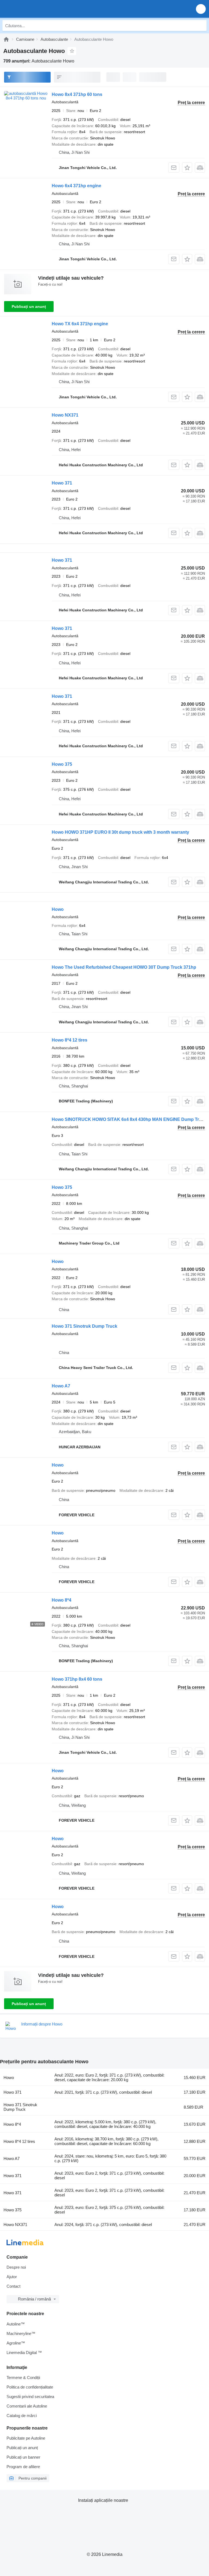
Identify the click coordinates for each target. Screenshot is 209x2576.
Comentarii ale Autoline (27, 2406)
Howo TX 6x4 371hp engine (80, 324)
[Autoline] (6, 39)
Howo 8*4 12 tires (70, 1040)
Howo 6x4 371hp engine (76, 186)
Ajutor (12, 2277)
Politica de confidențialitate (30, 2387)
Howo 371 (62, 483)
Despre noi (16, 2267)
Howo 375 (62, 764)
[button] (201, 9)
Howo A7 (61, 1386)
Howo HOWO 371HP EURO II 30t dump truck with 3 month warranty (120, 832)
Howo (58, 909)
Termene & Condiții (23, 2378)
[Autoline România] (35, 9)
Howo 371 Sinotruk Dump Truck (84, 1326)
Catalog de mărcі (22, 2416)
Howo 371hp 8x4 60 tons (77, 1679)
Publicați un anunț (29, 307)
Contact (13, 2286)
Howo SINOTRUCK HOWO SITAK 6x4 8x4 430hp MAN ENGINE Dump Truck (129, 1119)
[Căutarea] (201, 26)
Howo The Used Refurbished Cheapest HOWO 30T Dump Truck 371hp (124, 967)
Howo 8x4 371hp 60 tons (77, 94)
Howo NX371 (65, 415)
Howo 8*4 (62, 1600)
